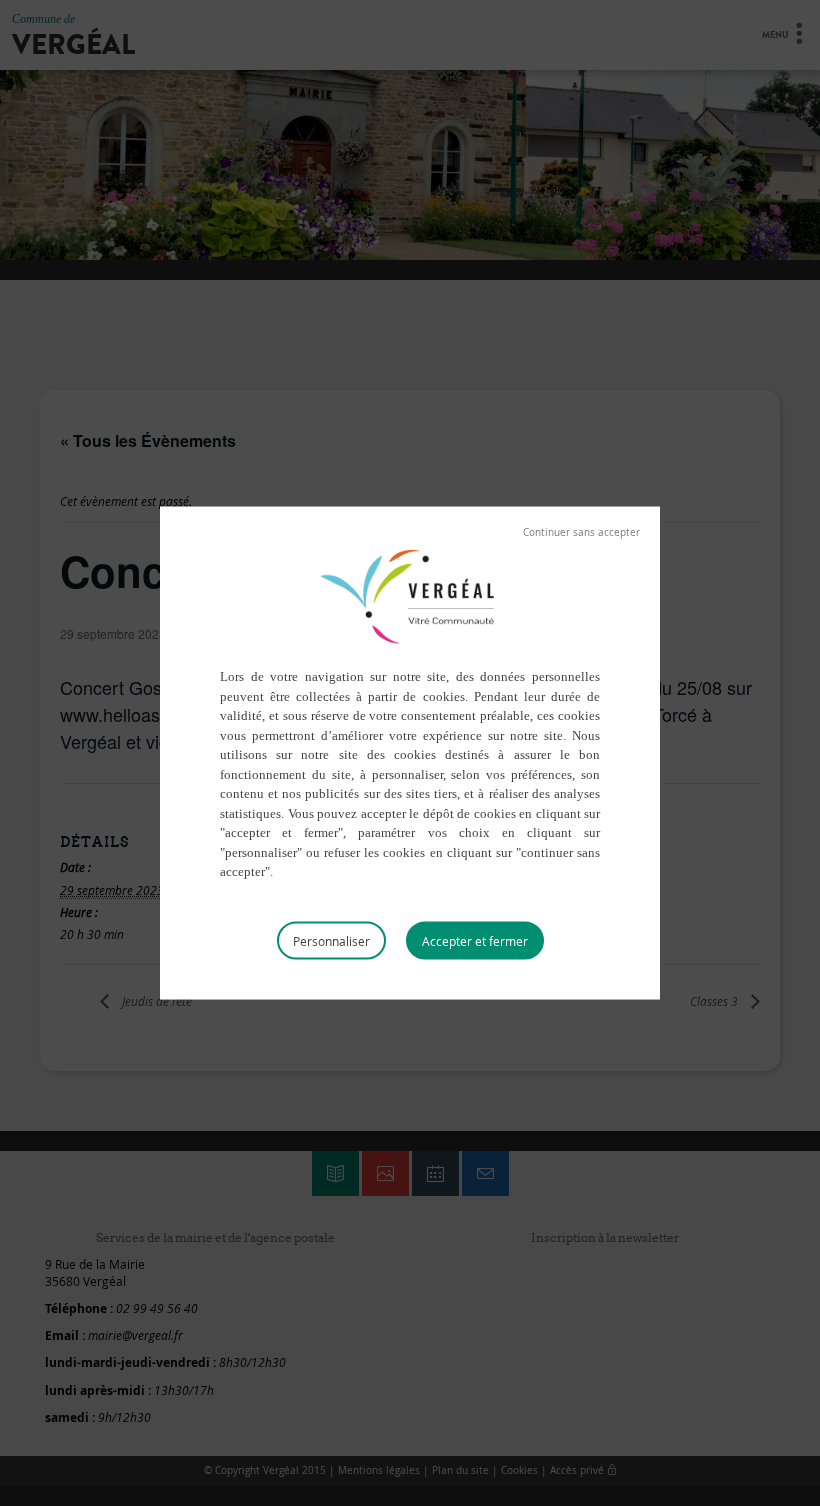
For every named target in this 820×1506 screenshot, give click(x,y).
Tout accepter (475, 940)
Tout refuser (581, 533)
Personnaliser (331, 940)
